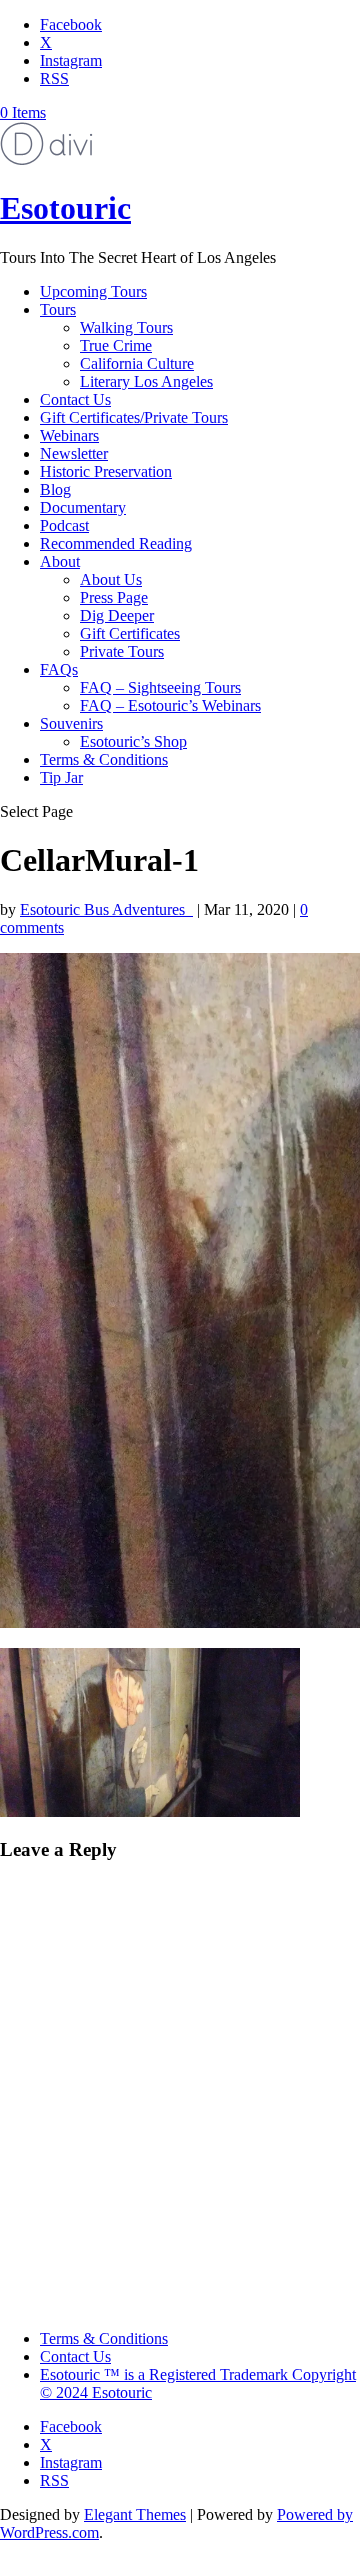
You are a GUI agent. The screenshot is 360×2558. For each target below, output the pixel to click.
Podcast (64, 525)
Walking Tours (126, 327)
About (60, 561)
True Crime (116, 345)
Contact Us (75, 399)
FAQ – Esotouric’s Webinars (170, 705)
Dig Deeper (117, 615)
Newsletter (74, 453)
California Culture (137, 363)
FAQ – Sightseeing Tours (160, 687)
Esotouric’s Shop (133, 741)
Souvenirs (71, 723)
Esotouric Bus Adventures (106, 909)
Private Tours (122, 651)
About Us (111, 579)
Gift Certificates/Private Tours (134, 417)
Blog (55, 489)
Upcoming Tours (93, 291)
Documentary (83, 507)
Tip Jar (61, 777)
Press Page (114, 597)
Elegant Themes (135, 2514)
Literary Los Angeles (146, 381)
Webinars (69, 435)
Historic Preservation (106, 471)
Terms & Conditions (104, 759)
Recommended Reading (116, 543)
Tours (58, 309)
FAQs (59, 669)
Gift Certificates (130, 633)
